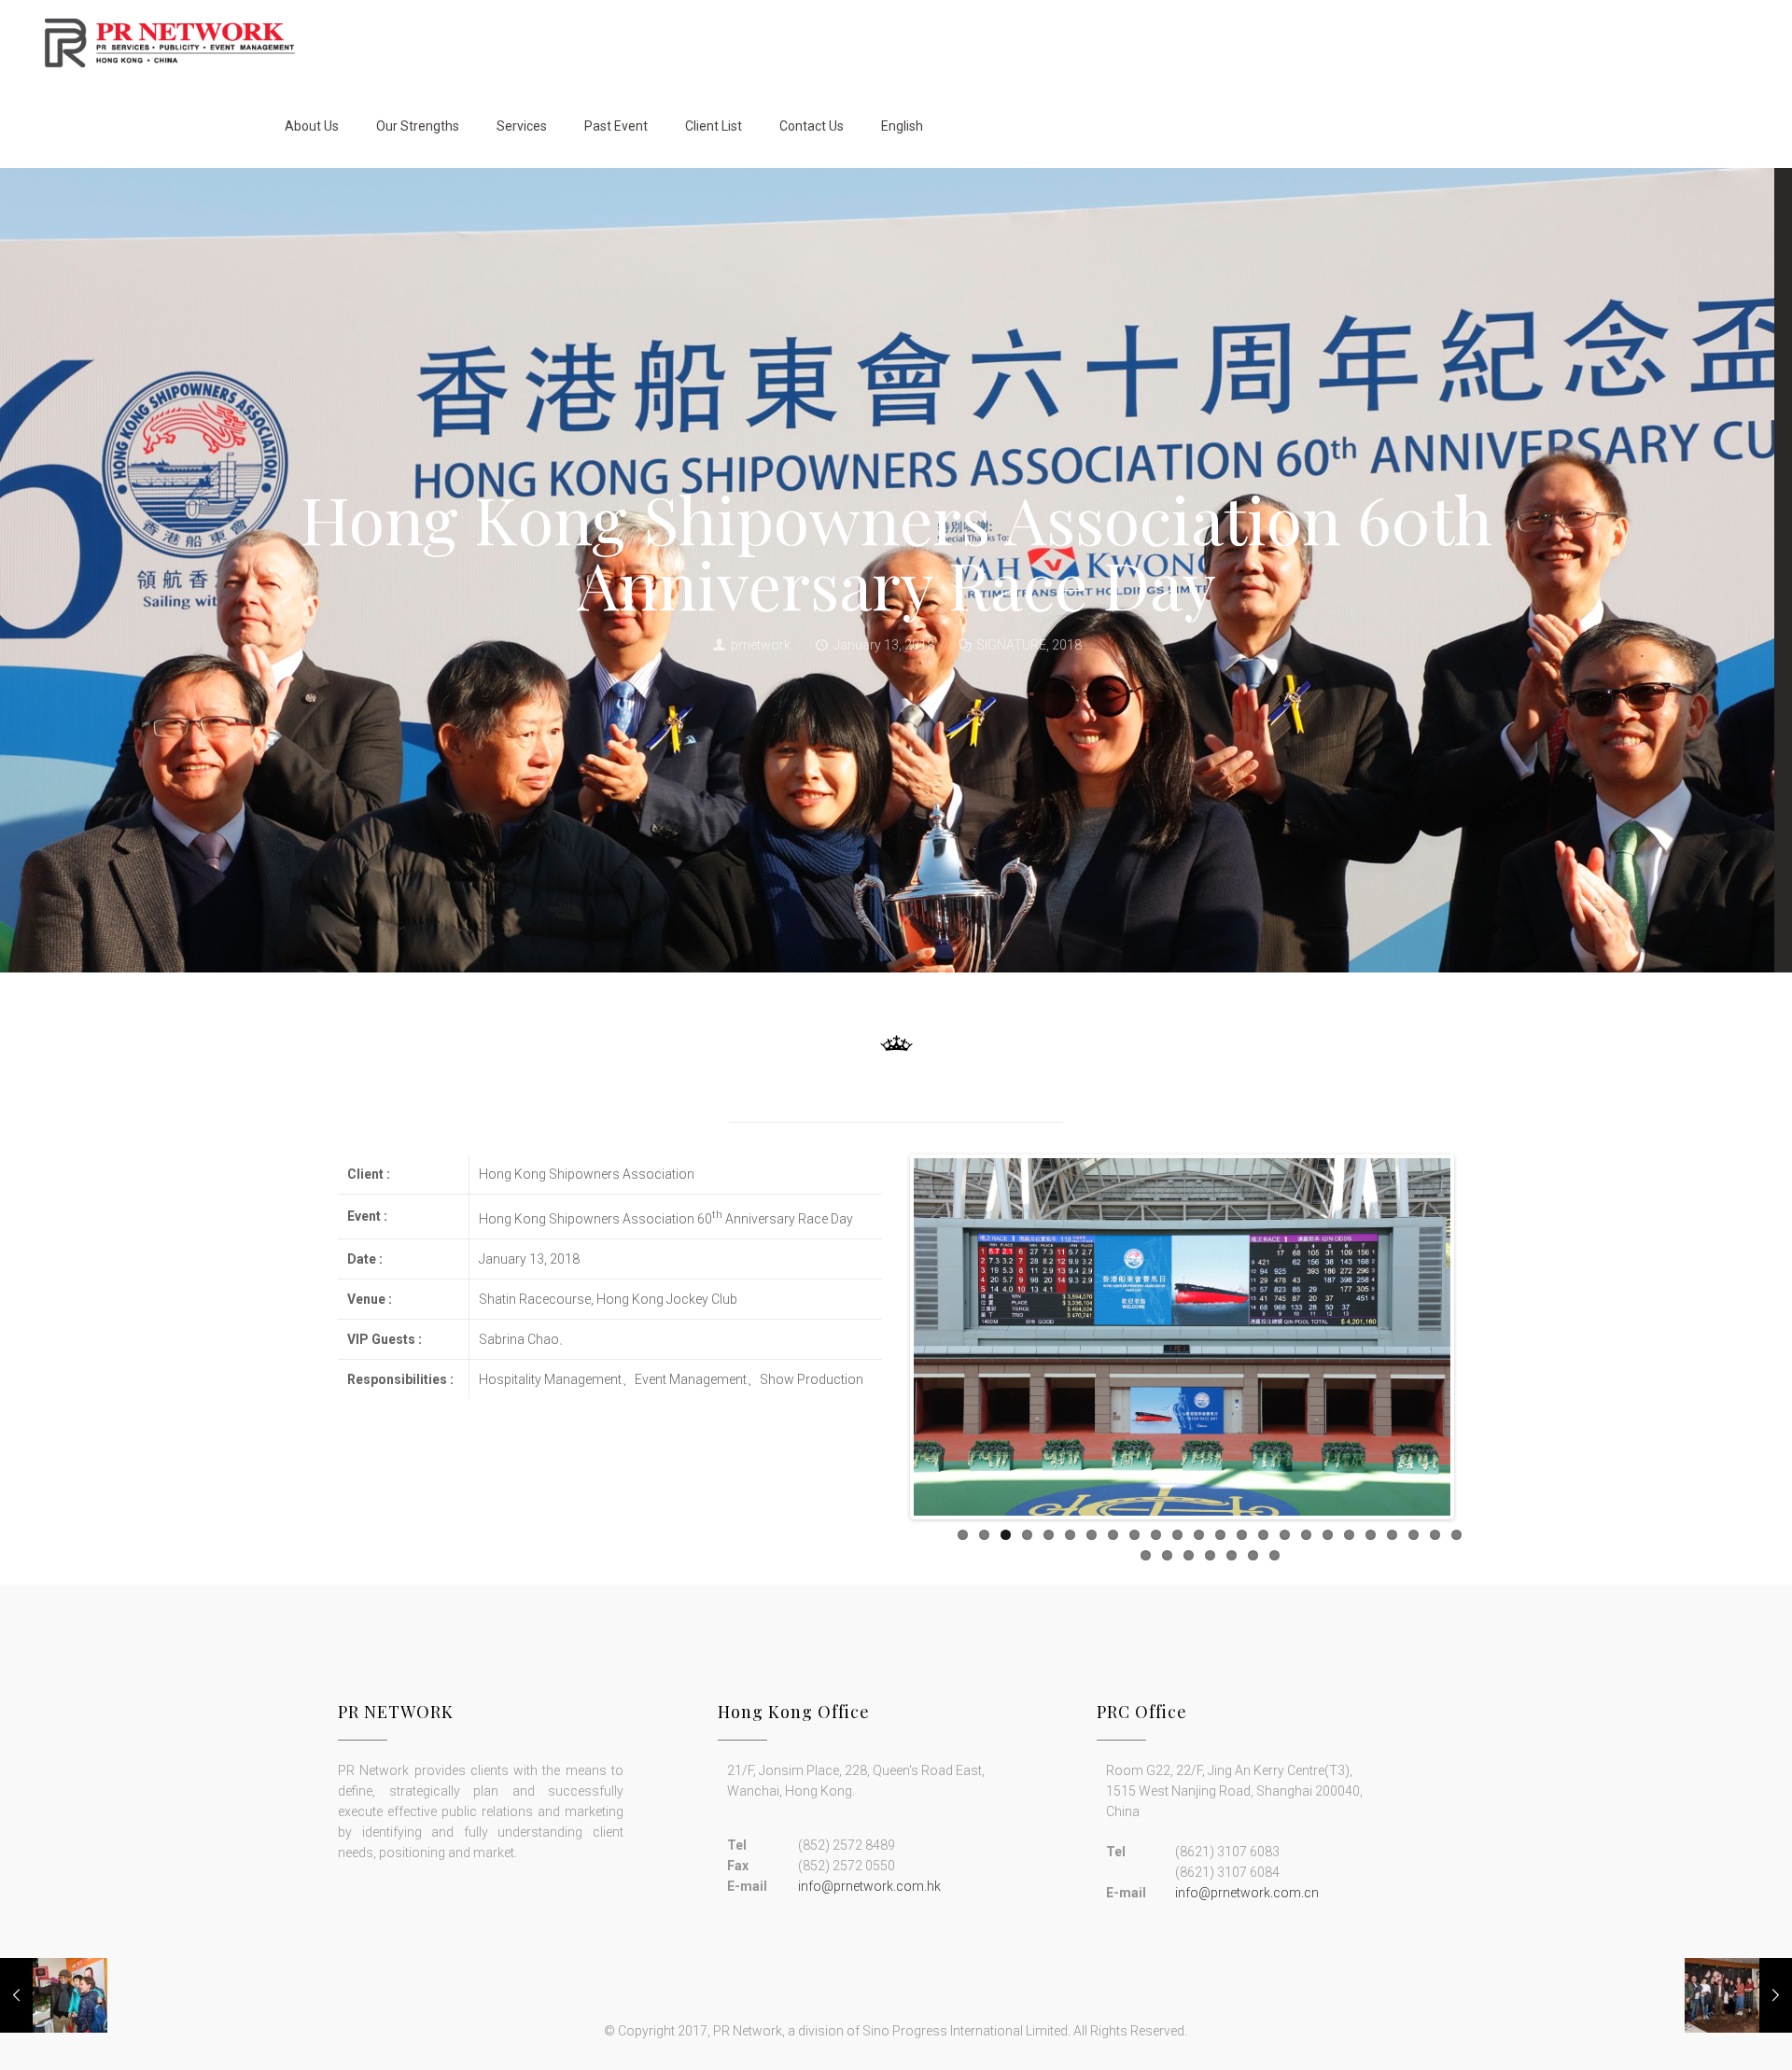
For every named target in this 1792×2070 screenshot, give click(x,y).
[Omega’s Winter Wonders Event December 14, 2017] (1738, 1995)
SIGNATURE (1011, 645)
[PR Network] (169, 42)
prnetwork (761, 645)
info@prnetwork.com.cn (1247, 1893)
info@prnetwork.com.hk (869, 1886)
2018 (1067, 645)
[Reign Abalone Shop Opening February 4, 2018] (54, 1995)
